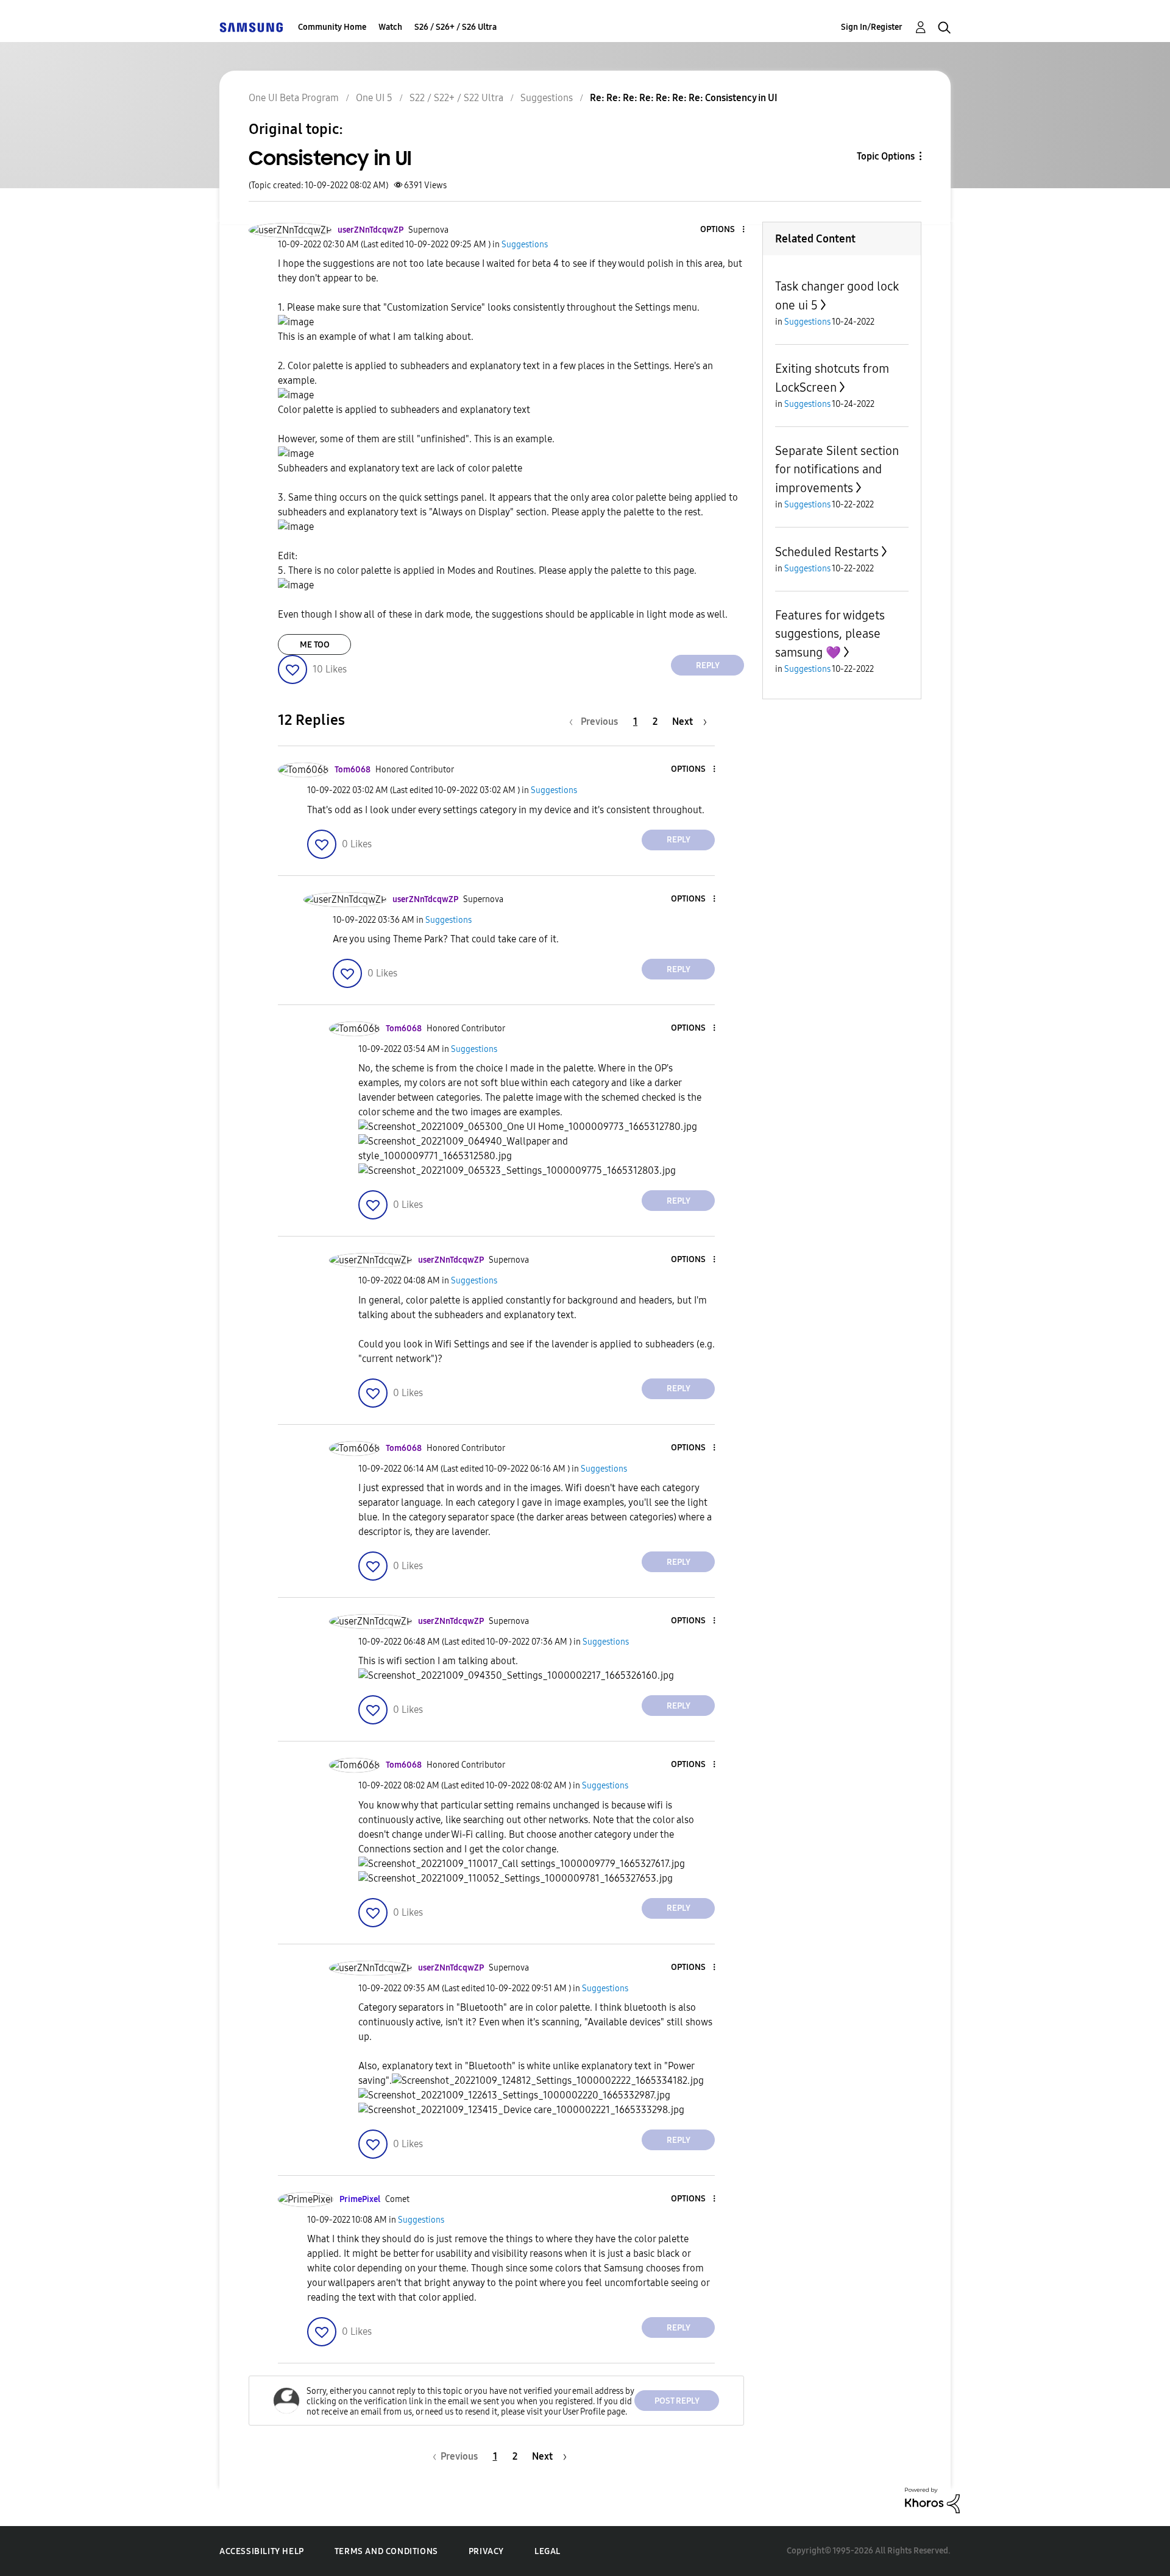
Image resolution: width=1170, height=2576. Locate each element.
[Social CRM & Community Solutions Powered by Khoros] (932, 2500)
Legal (548, 2551)
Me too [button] (315, 645)
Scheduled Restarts (827, 552)
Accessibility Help (262, 2551)
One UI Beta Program (294, 98)
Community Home (332, 27)
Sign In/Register (872, 27)
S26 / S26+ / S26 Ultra (456, 27)
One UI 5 (374, 98)
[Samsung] (251, 27)
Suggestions (547, 98)
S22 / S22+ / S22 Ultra (456, 98)
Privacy (486, 2551)
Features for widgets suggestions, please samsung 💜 (830, 634)
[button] (723, 230)
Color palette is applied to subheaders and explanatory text (404, 410)
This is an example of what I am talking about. (376, 337)
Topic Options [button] (886, 156)
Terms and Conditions (386, 2551)
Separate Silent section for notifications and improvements (837, 469)
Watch (390, 27)
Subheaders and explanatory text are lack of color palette (400, 468)
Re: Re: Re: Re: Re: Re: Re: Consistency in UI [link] (684, 98)
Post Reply (677, 2401)
